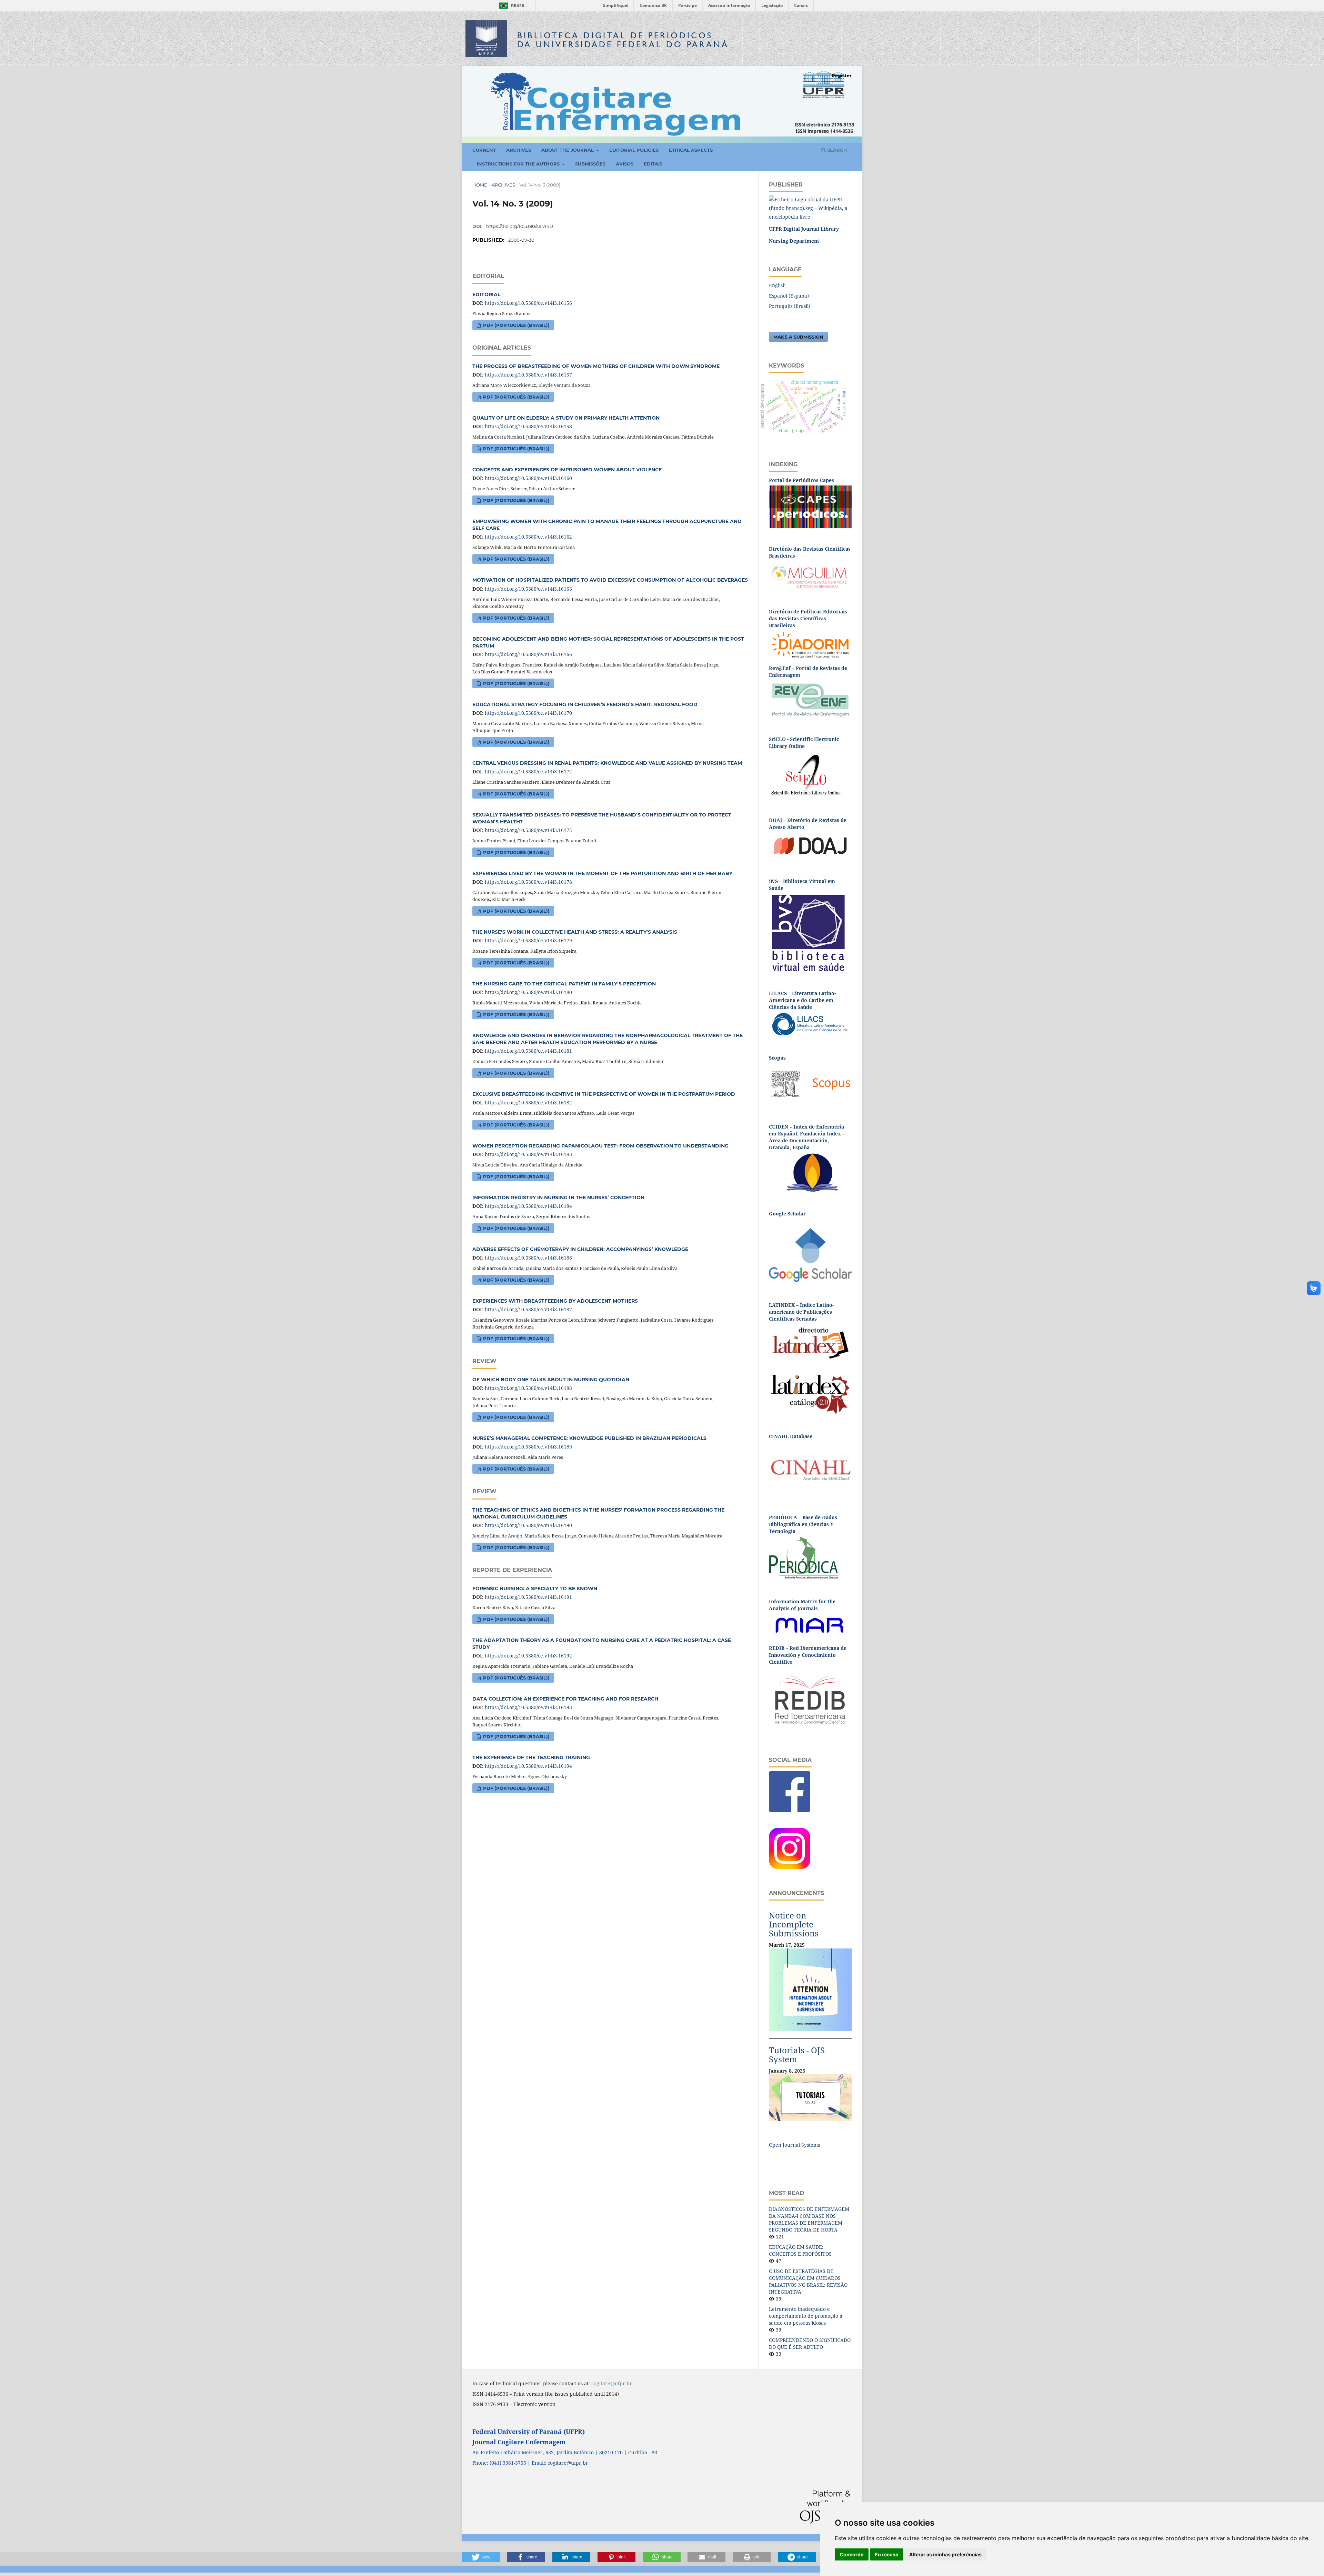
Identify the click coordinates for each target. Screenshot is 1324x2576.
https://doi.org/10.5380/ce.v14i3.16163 (528, 589)
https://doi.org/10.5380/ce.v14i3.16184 (528, 1206)
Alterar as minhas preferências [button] (945, 2554)
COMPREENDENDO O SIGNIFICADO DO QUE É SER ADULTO (810, 2343)
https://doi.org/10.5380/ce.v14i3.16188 (528, 1388)
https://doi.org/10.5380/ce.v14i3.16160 (528, 478)
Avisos (625, 164)
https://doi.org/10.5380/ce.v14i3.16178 (528, 882)
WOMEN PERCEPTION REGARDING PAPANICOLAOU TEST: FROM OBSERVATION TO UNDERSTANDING (600, 1146)
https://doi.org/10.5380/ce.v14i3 (520, 226)
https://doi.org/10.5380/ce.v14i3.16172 (528, 771)
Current (484, 150)
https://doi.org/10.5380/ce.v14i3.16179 (528, 940)
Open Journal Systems (794, 2145)
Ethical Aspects (691, 150)
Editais (653, 164)
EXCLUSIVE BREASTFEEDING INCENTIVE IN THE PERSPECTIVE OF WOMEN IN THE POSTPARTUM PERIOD (604, 1094)
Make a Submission (798, 337)
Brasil (511, 6)
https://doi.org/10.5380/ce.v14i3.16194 (528, 1766)
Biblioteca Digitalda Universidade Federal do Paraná (623, 40)
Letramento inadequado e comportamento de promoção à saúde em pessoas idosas (806, 2316)
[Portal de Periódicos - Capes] (810, 506)
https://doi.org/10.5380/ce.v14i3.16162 (528, 537)
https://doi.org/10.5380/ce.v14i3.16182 (528, 1102)
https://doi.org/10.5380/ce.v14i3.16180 (528, 992)
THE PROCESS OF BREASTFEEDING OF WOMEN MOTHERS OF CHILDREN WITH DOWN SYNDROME (596, 366)
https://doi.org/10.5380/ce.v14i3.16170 (528, 713)
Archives (519, 150)
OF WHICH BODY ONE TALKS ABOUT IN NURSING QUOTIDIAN (551, 1380)
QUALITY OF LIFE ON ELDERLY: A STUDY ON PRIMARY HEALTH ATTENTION (566, 418)
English (777, 285)
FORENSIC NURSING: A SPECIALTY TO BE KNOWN (535, 1588)
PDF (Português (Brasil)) (516, 325)
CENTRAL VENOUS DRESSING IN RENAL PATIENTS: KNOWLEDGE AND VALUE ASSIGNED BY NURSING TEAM (607, 763)
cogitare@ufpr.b (567, 2463)
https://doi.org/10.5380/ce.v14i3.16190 (528, 1525)
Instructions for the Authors (519, 164)
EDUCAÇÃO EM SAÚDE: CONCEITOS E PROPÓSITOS (800, 2250)
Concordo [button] (852, 2554)
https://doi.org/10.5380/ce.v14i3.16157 (528, 375)
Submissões (590, 164)
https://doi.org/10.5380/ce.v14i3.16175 (528, 830)
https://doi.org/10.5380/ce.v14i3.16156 (528, 303)
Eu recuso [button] (887, 2554)
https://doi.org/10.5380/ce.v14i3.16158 (528, 426)
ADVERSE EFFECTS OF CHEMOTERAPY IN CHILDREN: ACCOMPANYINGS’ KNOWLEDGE (580, 1249)
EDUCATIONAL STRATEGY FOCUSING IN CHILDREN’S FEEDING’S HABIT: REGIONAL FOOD (585, 704)
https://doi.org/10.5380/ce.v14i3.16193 (528, 1707)
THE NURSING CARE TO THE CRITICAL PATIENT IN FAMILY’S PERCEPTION (564, 984)
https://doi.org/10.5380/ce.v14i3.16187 (528, 1309)
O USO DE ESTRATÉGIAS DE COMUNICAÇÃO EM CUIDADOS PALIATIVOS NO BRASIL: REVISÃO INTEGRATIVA (808, 2281)
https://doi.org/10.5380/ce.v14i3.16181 (528, 1051)
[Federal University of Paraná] (810, 208)
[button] (481, 2557)
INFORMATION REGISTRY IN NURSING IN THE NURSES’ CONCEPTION (558, 1197)
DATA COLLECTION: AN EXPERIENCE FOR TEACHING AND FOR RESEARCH (565, 1699)
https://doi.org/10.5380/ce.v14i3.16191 (528, 1597)
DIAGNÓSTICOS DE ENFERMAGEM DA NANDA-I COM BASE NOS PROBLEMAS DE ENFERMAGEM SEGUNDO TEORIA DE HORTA (809, 2219)
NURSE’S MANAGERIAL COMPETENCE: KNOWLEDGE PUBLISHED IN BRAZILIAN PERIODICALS (589, 1438)
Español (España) (789, 296)
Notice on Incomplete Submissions (794, 1924)
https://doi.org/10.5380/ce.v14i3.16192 (528, 1656)
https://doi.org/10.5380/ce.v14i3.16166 (528, 654)
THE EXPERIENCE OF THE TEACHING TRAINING (531, 1757)
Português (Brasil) (790, 306)
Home (480, 185)
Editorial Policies (634, 150)
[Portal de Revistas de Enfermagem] (810, 699)
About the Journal (568, 150)
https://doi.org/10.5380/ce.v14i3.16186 (528, 1258)
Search (836, 150)
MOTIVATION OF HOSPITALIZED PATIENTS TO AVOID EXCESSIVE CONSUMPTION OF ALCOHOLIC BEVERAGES (610, 580)
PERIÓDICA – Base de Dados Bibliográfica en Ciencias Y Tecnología (803, 1524)
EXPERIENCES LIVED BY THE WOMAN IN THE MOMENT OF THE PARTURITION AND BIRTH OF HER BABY (602, 873)
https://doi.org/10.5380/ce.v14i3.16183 (528, 1154)
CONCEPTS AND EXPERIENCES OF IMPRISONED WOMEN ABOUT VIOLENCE (567, 470)
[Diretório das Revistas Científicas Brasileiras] (810, 575)
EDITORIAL (486, 294)
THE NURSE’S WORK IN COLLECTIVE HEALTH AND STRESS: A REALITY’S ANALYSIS (575, 932)
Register (842, 76)
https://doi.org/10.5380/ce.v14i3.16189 (528, 1447)
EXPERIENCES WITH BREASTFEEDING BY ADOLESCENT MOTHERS (555, 1301)
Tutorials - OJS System (797, 2054)
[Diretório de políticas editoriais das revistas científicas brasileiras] (810, 645)
